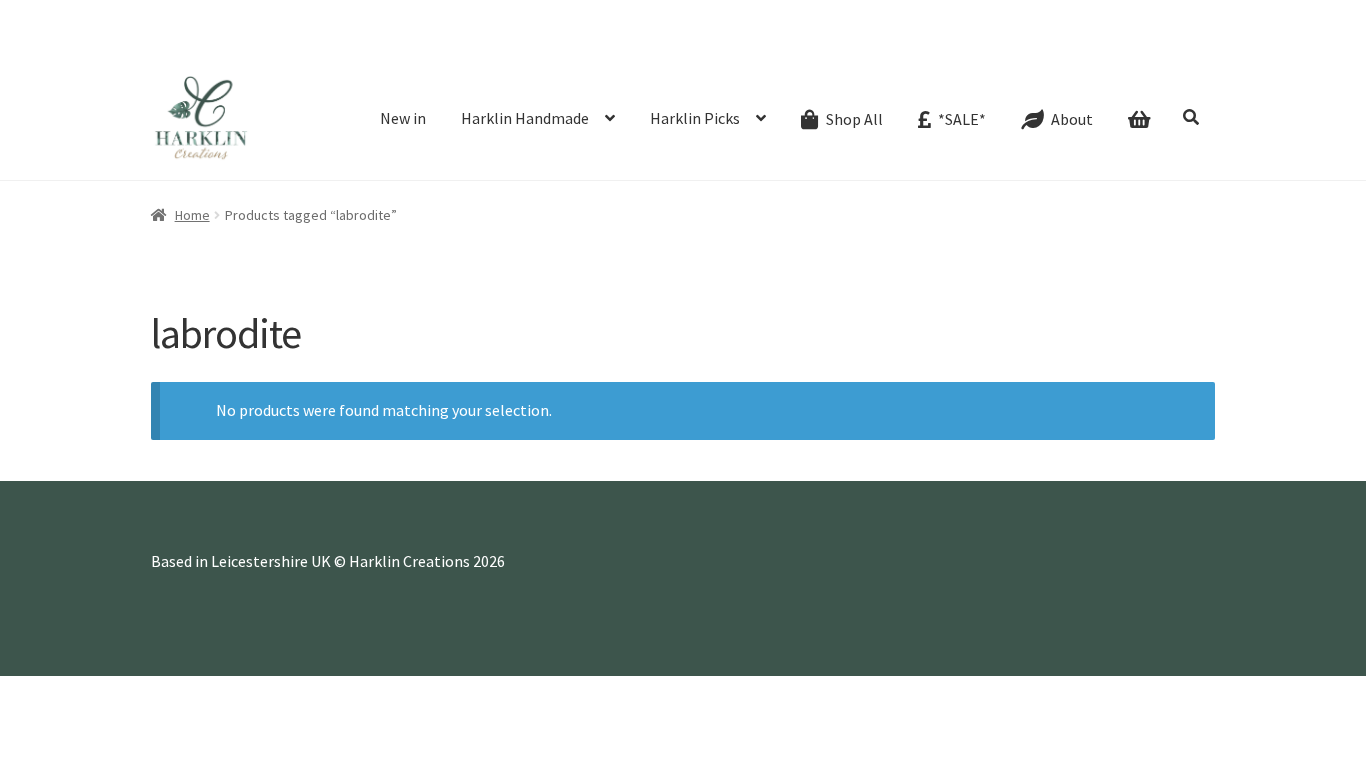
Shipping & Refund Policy (680, 44)
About (450, 44)
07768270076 (225, 15)
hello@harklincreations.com (402, 15)
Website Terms (965, 44)
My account (869, 44)
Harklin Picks (695, 118)
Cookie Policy (1067, 44)
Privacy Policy (1166, 44)
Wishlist (795, 44)
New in (403, 118)
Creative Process (537, 44)
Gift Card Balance (364, 44)
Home (192, 215)
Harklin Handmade (525, 118)
